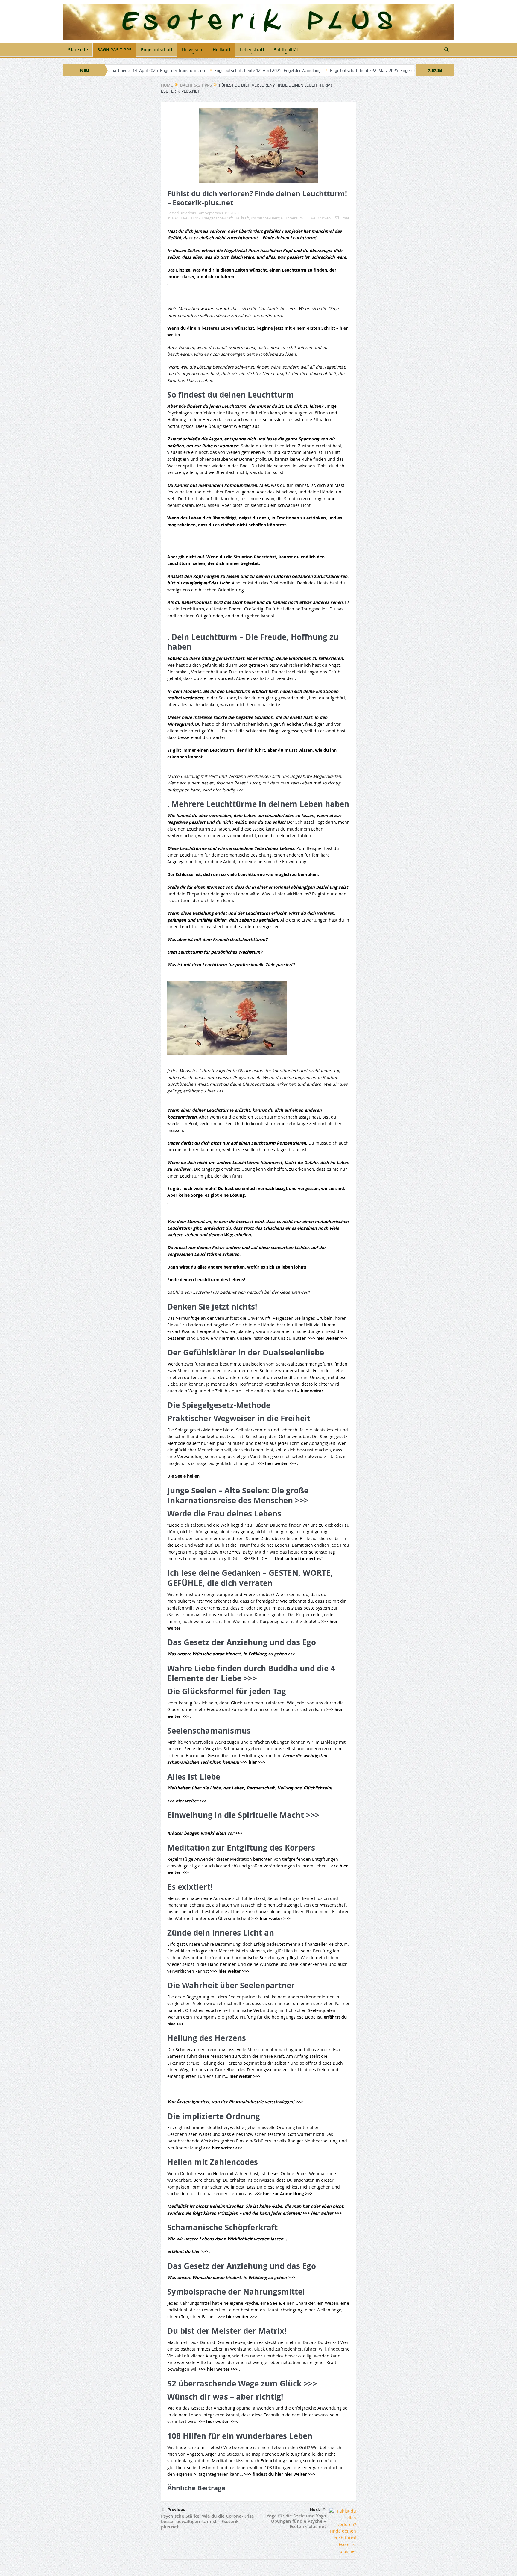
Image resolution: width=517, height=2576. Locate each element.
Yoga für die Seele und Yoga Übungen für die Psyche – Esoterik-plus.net (296, 2521)
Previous (176, 2510)
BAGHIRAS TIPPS (114, 50)
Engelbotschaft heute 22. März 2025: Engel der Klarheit (289, 70)
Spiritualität (286, 50)
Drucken (324, 218)
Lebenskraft (252, 50)
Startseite (78, 50)
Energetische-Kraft (217, 218)
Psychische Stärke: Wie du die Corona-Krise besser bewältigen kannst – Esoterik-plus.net (207, 2521)
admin (191, 213)
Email (345, 218)
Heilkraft (222, 50)
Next (315, 2510)
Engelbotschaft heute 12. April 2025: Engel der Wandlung (175, 70)
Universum (193, 50)
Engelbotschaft (157, 50)
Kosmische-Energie (267, 218)
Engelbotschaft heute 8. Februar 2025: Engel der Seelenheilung (408, 70)
